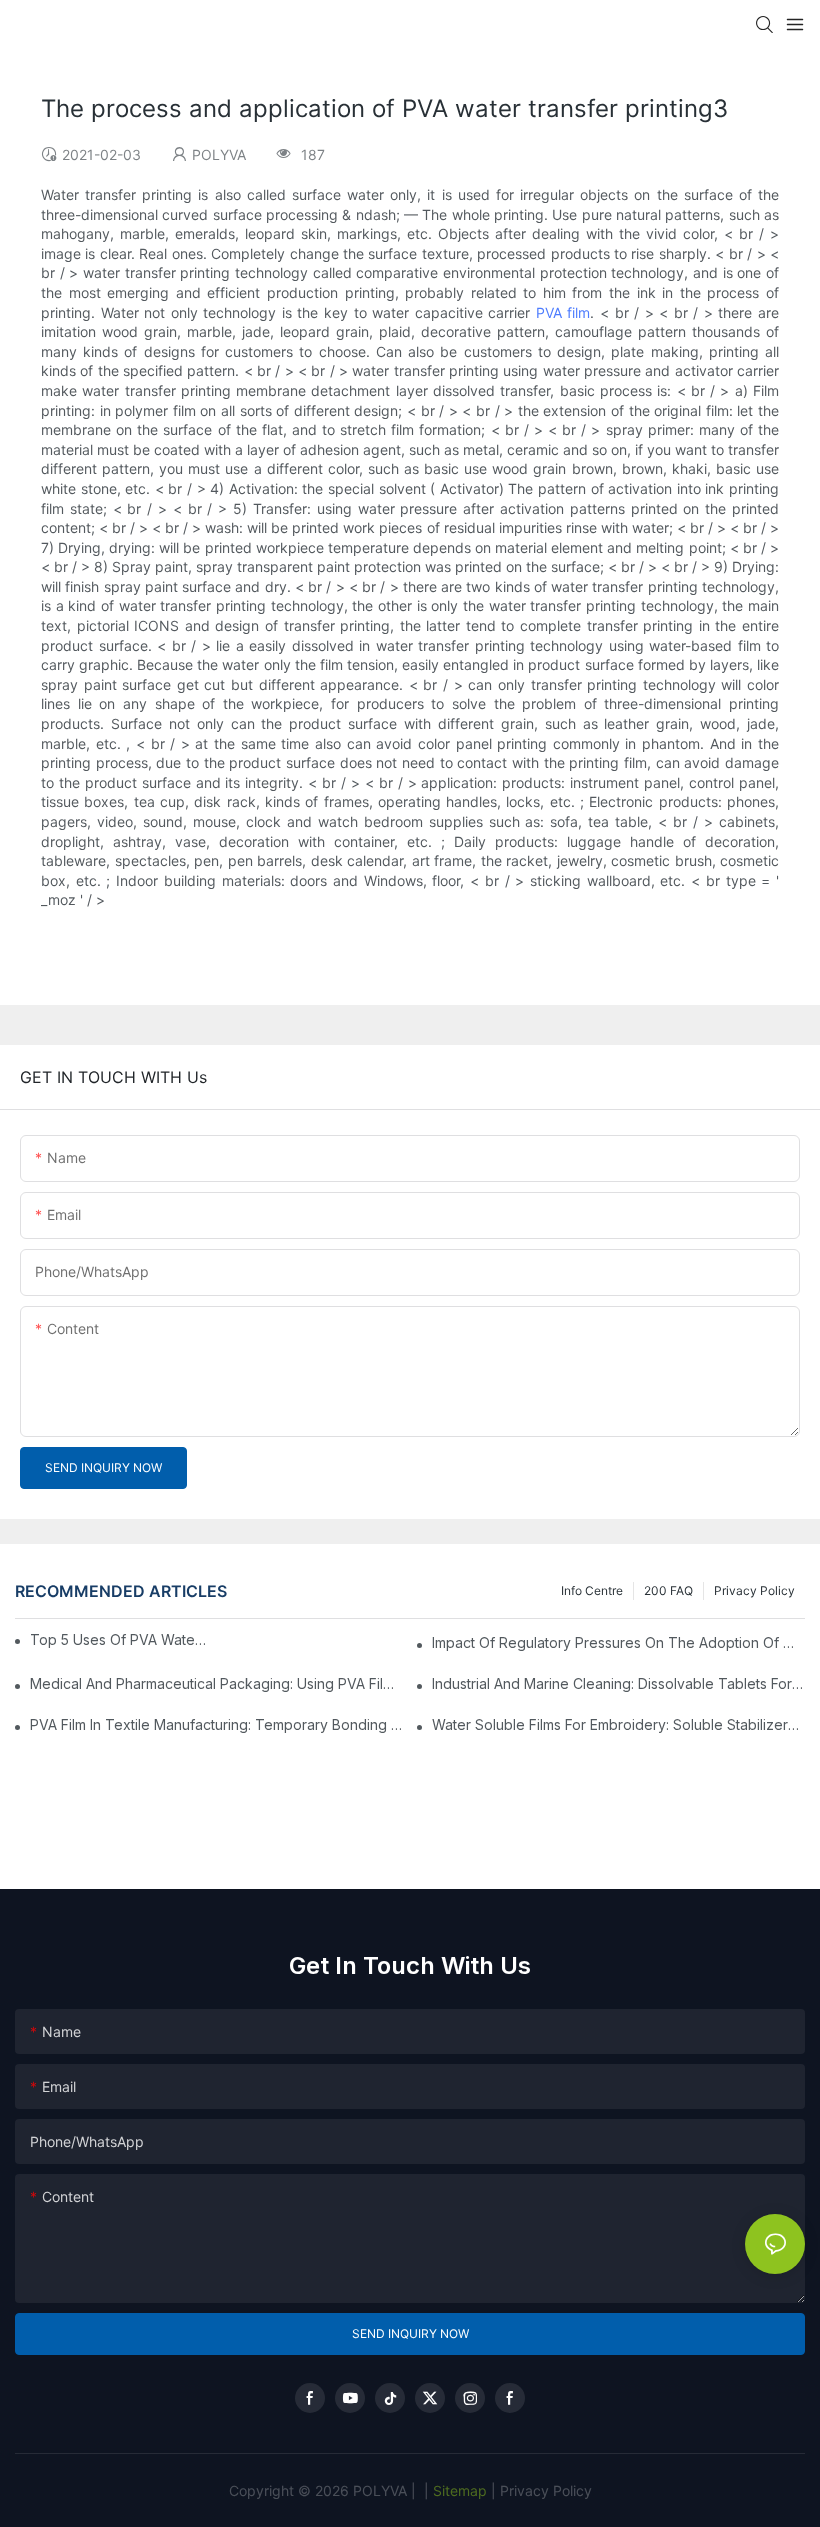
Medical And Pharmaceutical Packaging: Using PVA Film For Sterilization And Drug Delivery (216, 1683)
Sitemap (458, 2490)
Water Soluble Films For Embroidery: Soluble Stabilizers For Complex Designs (618, 1724)
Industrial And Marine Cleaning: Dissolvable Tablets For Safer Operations (618, 1683)
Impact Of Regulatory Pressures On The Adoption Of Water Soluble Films (618, 1642)
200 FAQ (668, 1590)
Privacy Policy (754, 1590)
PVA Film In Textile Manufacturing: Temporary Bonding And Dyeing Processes (216, 1724)
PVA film (563, 312)
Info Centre (592, 1590)
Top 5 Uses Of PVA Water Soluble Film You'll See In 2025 (120, 1639)
